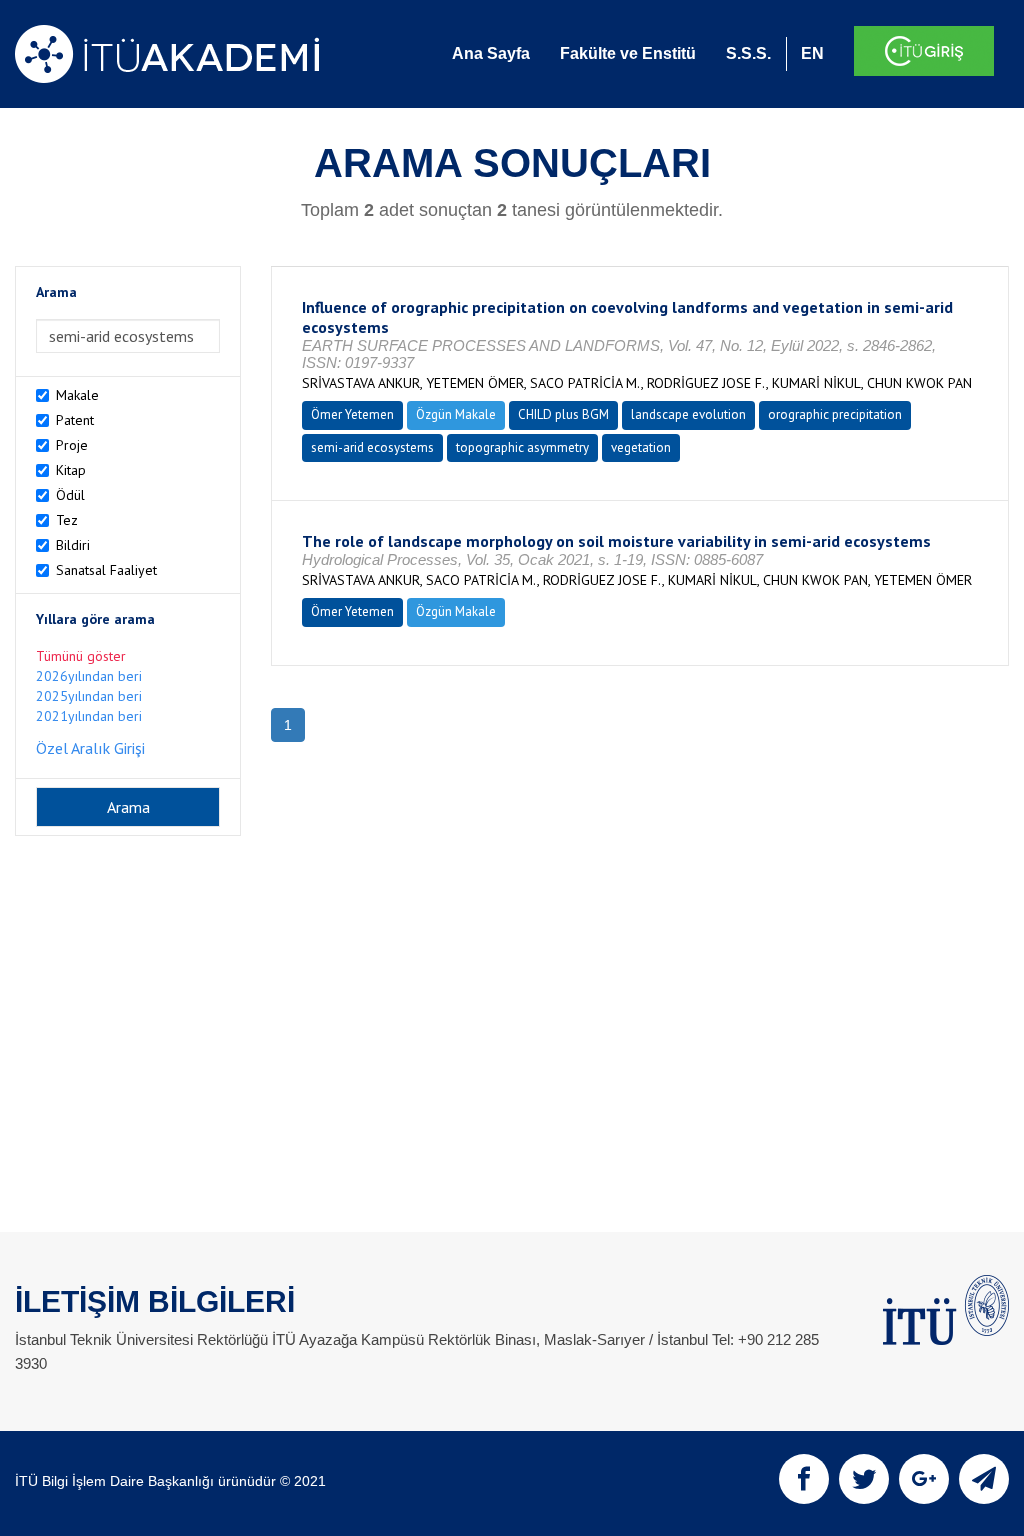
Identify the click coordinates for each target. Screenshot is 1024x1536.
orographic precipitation (835, 414)
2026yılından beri (89, 676)
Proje (72, 445)
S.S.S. (748, 53)
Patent (75, 420)
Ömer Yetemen (352, 414)
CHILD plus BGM (563, 414)
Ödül (70, 495)
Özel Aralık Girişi (90, 748)
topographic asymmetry (522, 447)
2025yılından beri (89, 696)
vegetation (641, 447)
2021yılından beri (89, 716)
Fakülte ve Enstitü (628, 53)
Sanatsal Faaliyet (106, 570)
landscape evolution (688, 414)
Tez (67, 520)
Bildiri (73, 545)
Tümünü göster (81, 656)
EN (812, 53)
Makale (77, 395)
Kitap (71, 470)
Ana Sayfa (491, 53)
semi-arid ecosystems (372, 447)
